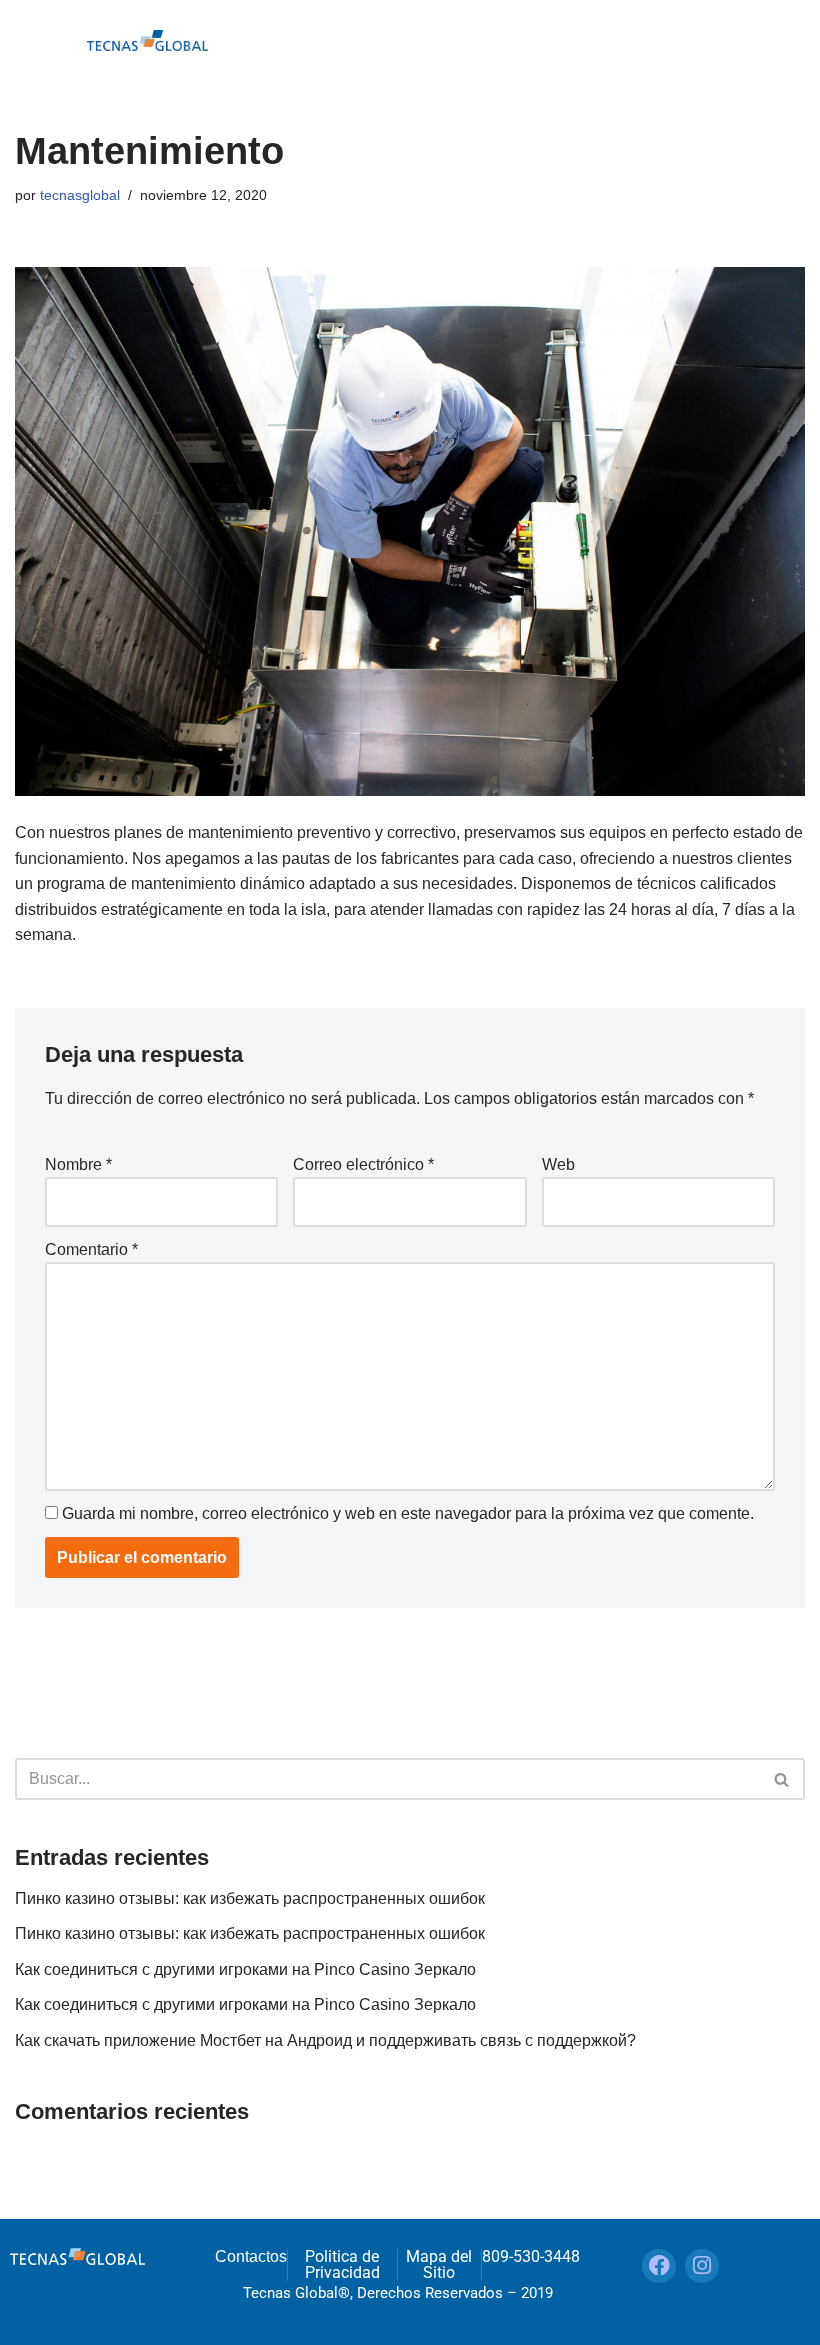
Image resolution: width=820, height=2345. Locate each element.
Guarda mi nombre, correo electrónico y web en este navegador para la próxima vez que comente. (408, 1513)
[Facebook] (659, 2266)
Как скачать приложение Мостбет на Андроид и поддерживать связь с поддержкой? (325, 2040)
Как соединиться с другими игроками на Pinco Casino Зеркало (245, 1969)
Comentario (91, 1249)
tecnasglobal (80, 195)
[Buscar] (782, 1779)
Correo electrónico (363, 1164)
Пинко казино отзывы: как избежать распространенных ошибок (250, 1898)
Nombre (78, 1164)
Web (558, 1164)
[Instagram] (702, 2266)
